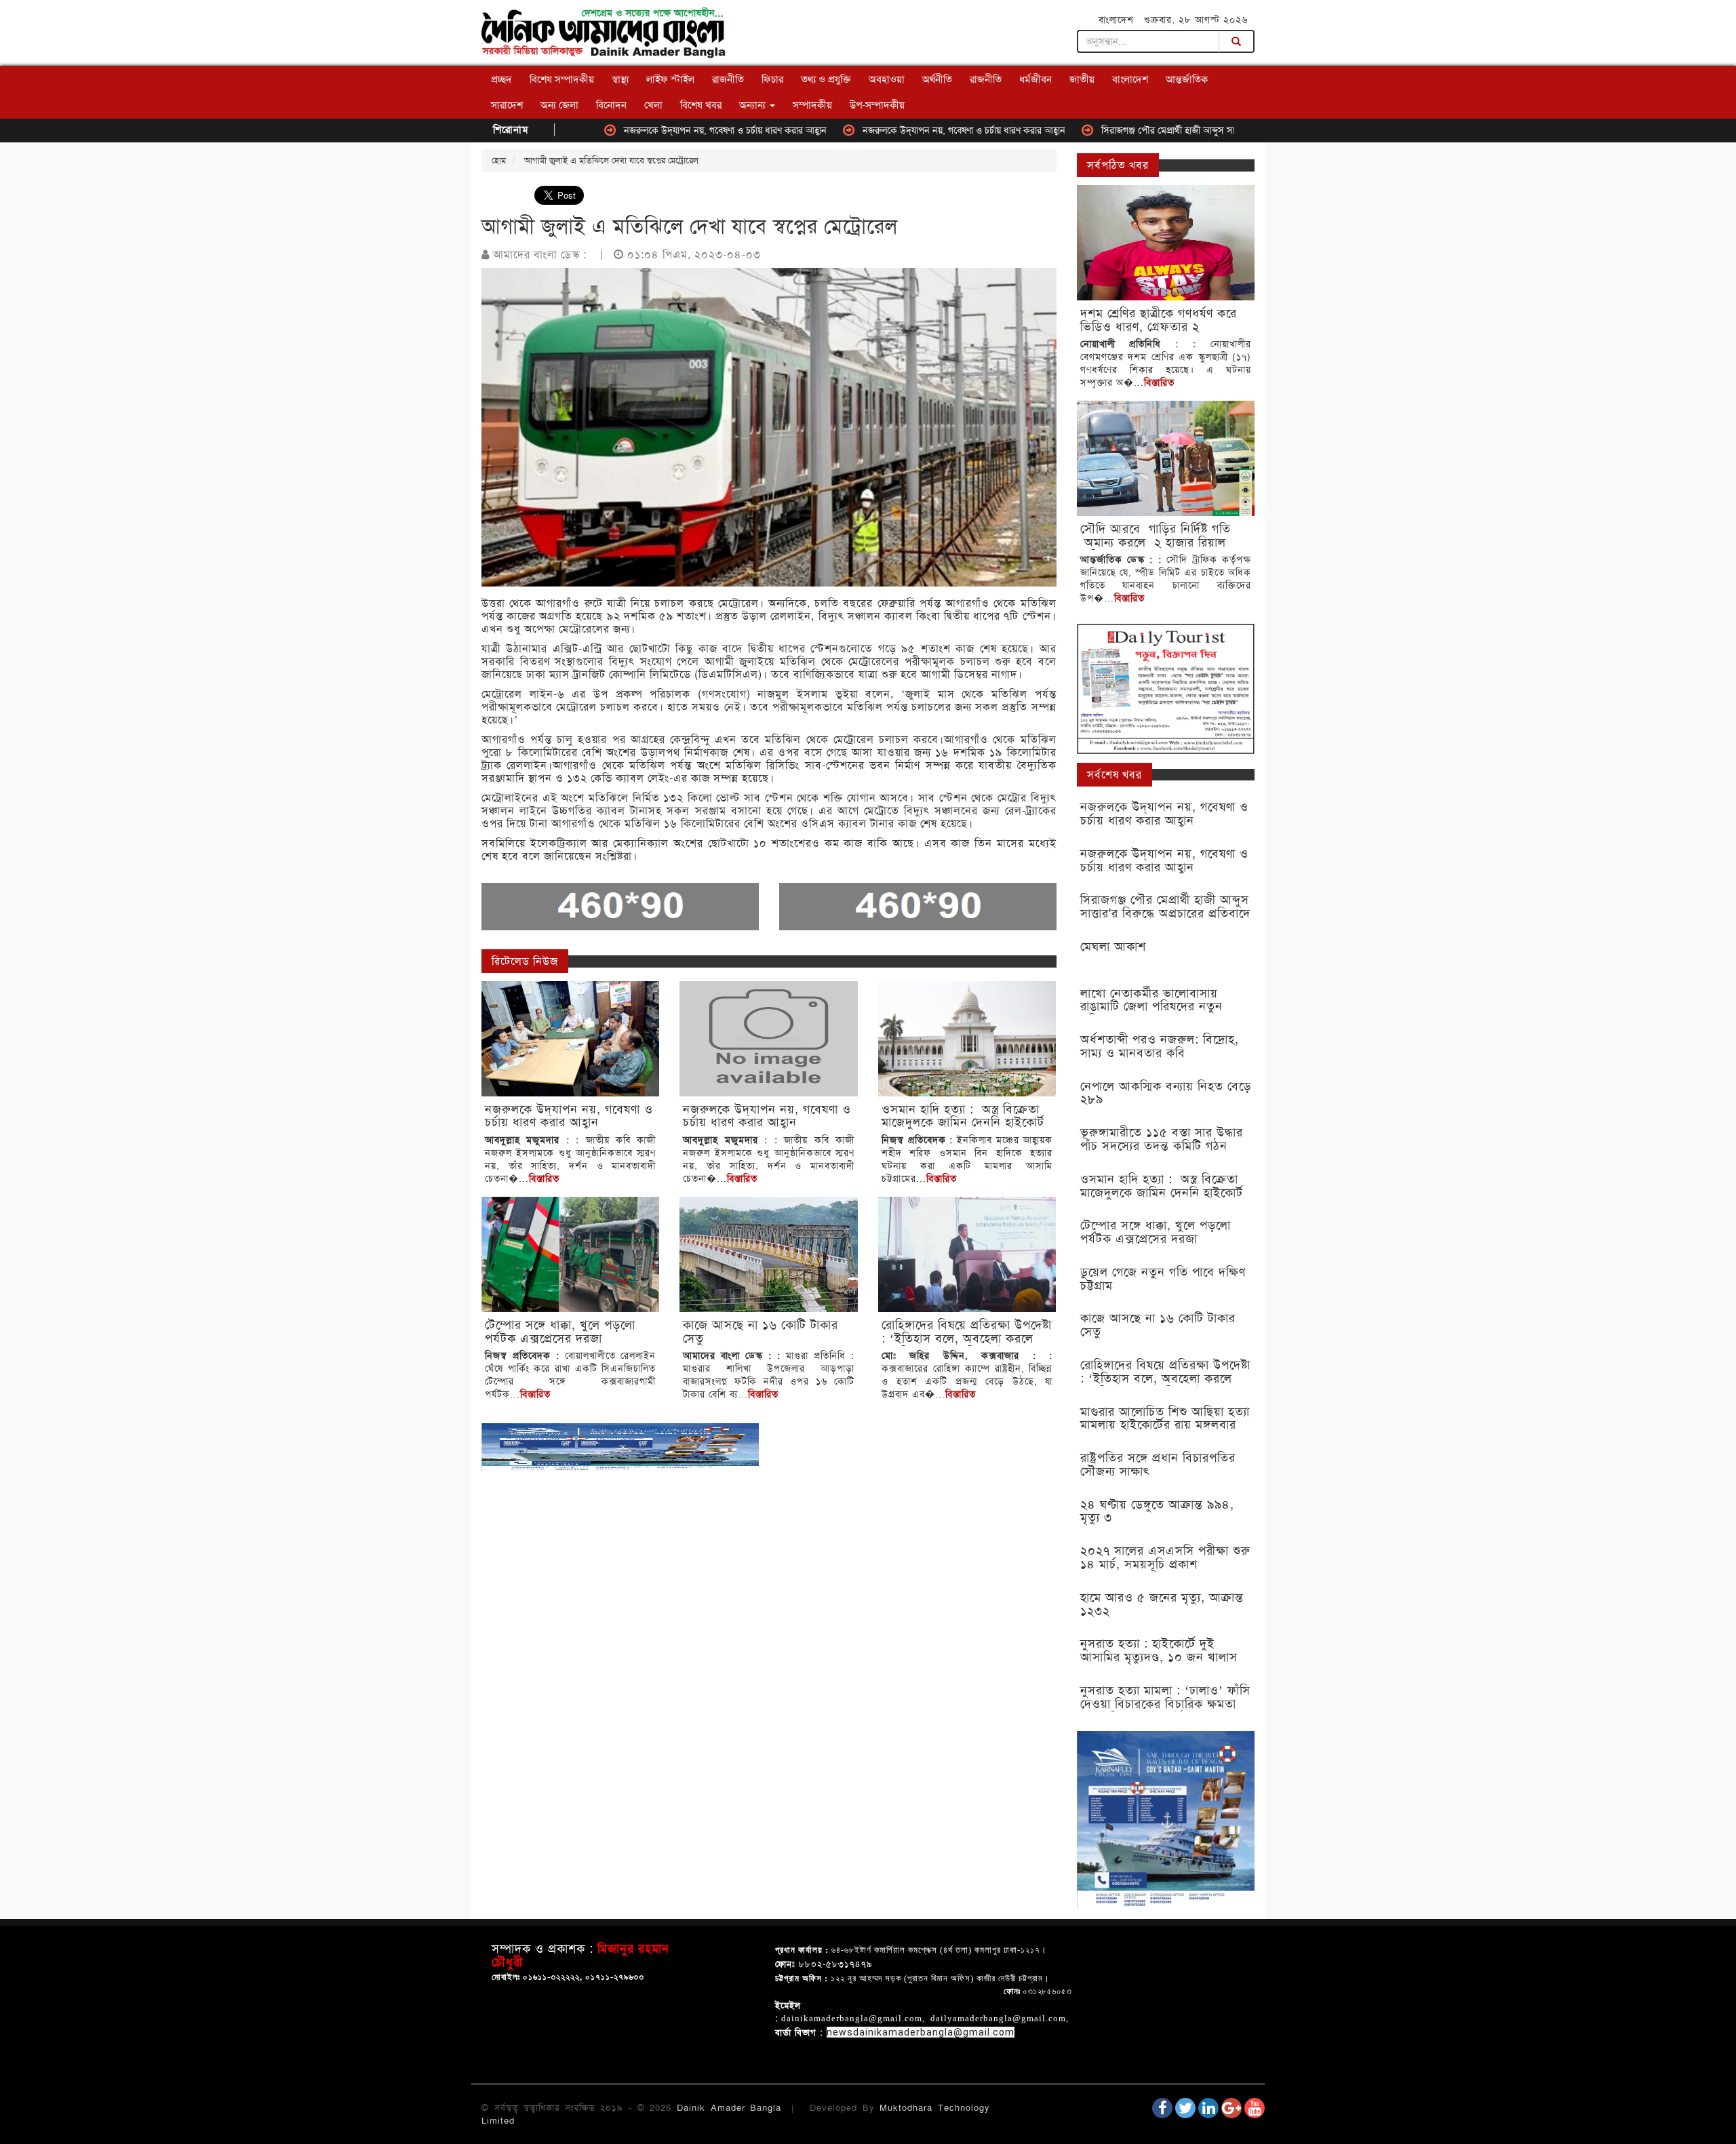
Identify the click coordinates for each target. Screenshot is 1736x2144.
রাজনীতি (728, 79)
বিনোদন (611, 105)
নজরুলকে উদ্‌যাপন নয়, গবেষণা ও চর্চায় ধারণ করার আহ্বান (630, 130)
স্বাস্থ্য (620, 79)
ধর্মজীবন (1035, 79)
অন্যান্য (754, 105)
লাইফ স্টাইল (670, 79)
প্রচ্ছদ (501, 79)
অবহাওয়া (887, 79)
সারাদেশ (507, 105)
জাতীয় (1082, 79)
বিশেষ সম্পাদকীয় (562, 79)
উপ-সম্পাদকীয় (877, 105)
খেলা (653, 105)
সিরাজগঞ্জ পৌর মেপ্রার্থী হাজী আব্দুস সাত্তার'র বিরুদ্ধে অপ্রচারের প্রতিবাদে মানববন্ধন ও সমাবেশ (1168, 130)
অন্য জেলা (559, 105)
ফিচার (772, 79)
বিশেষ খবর (701, 105)
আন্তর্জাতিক (1187, 79)
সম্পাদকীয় (812, 105)
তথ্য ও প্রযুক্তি (826, 79)
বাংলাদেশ (1130, 79)
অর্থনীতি (937, 79)
